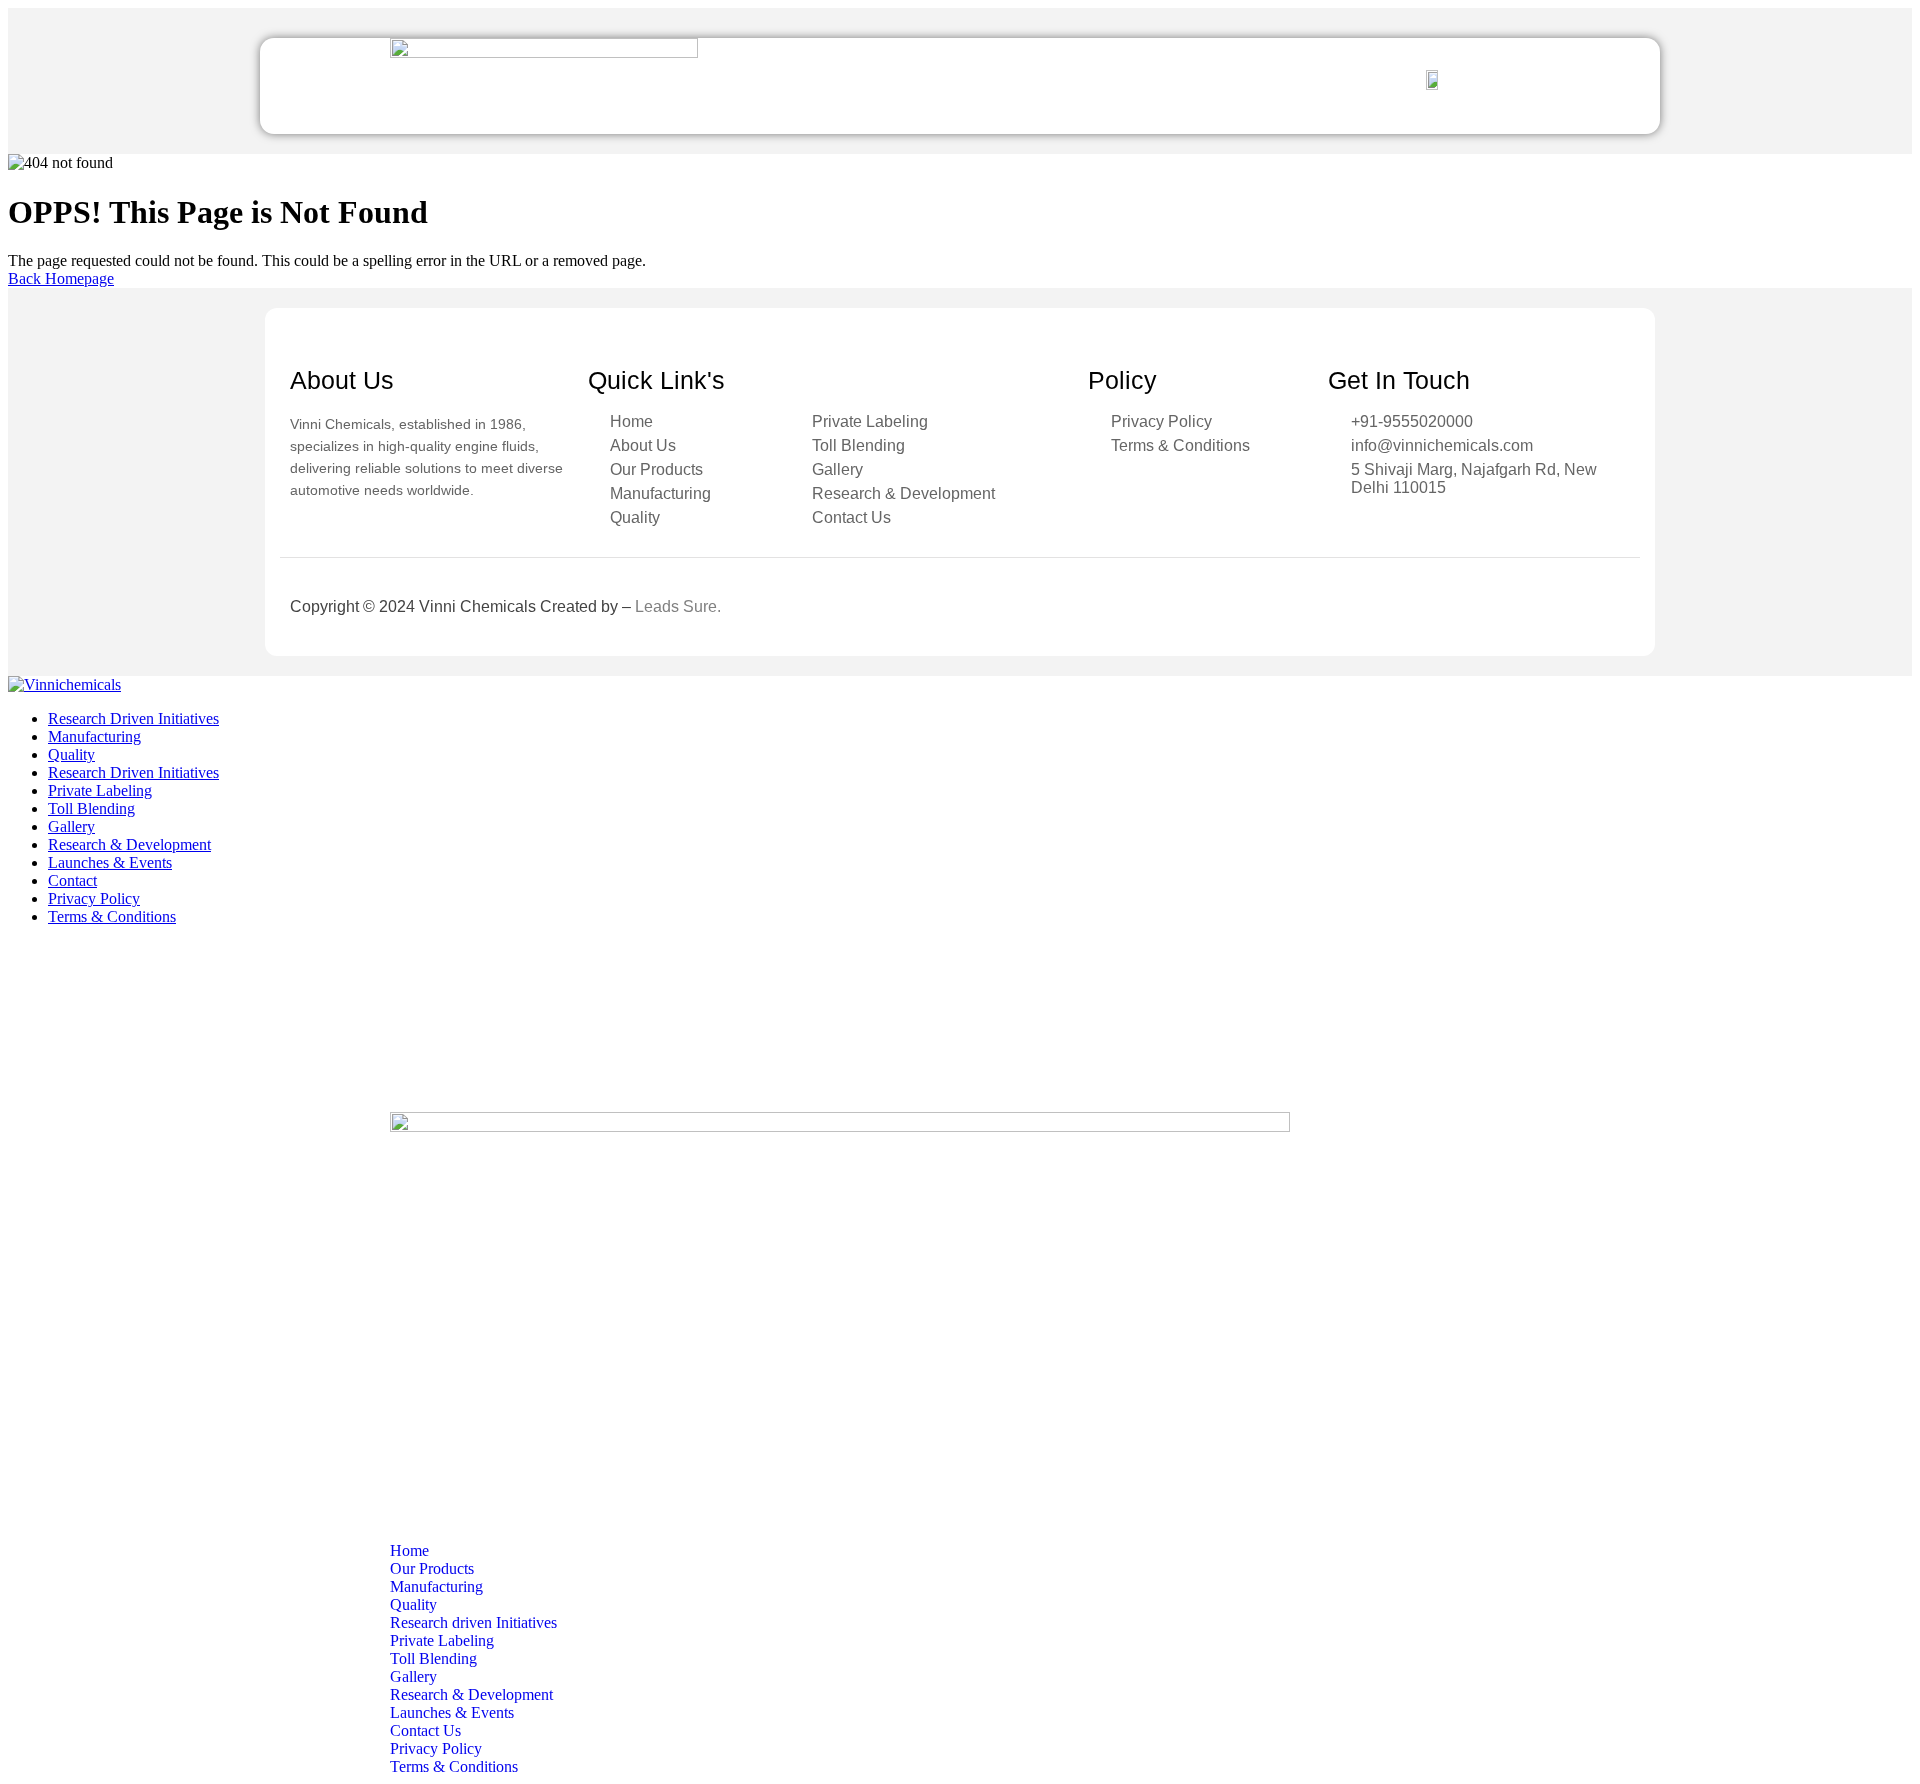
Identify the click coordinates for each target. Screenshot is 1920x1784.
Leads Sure (676, 606)
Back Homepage (61, 278)
